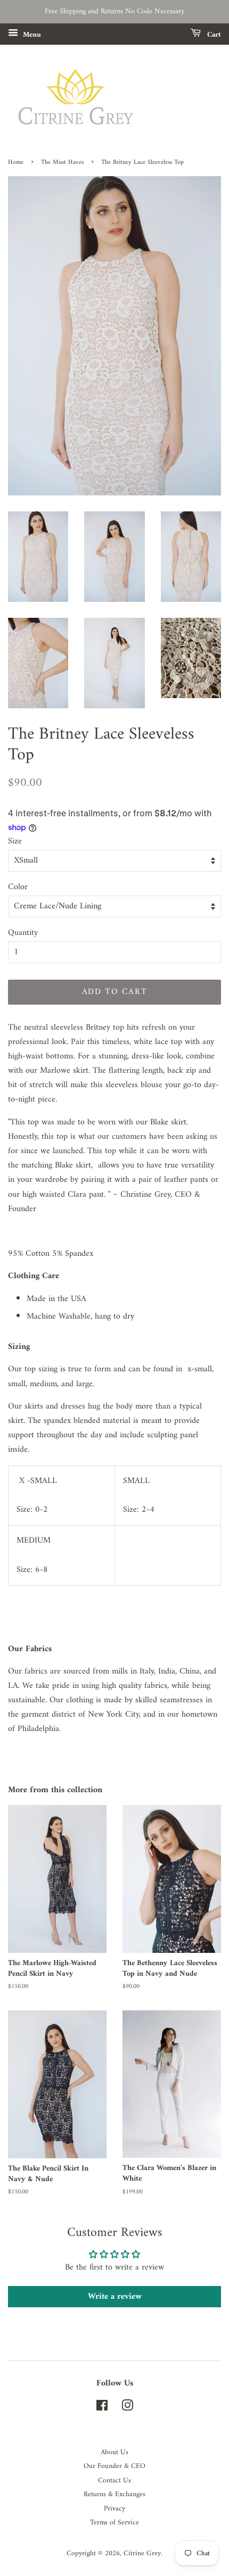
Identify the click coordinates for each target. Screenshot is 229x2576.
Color (18, 887)
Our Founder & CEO (114, 2466)
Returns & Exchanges (114, 2495)
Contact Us (114, 2481)
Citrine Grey (142, 2554)
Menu (31, 35)
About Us (114, 2453)
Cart (213, 35)
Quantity (23, 933)
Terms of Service (114, 2523)
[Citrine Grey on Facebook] (102, 2408)
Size (15, 842)
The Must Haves (62, 163)
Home (16, 163)
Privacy (114, 2509)
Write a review (115, 2297)
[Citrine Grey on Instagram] (127, 2408)
